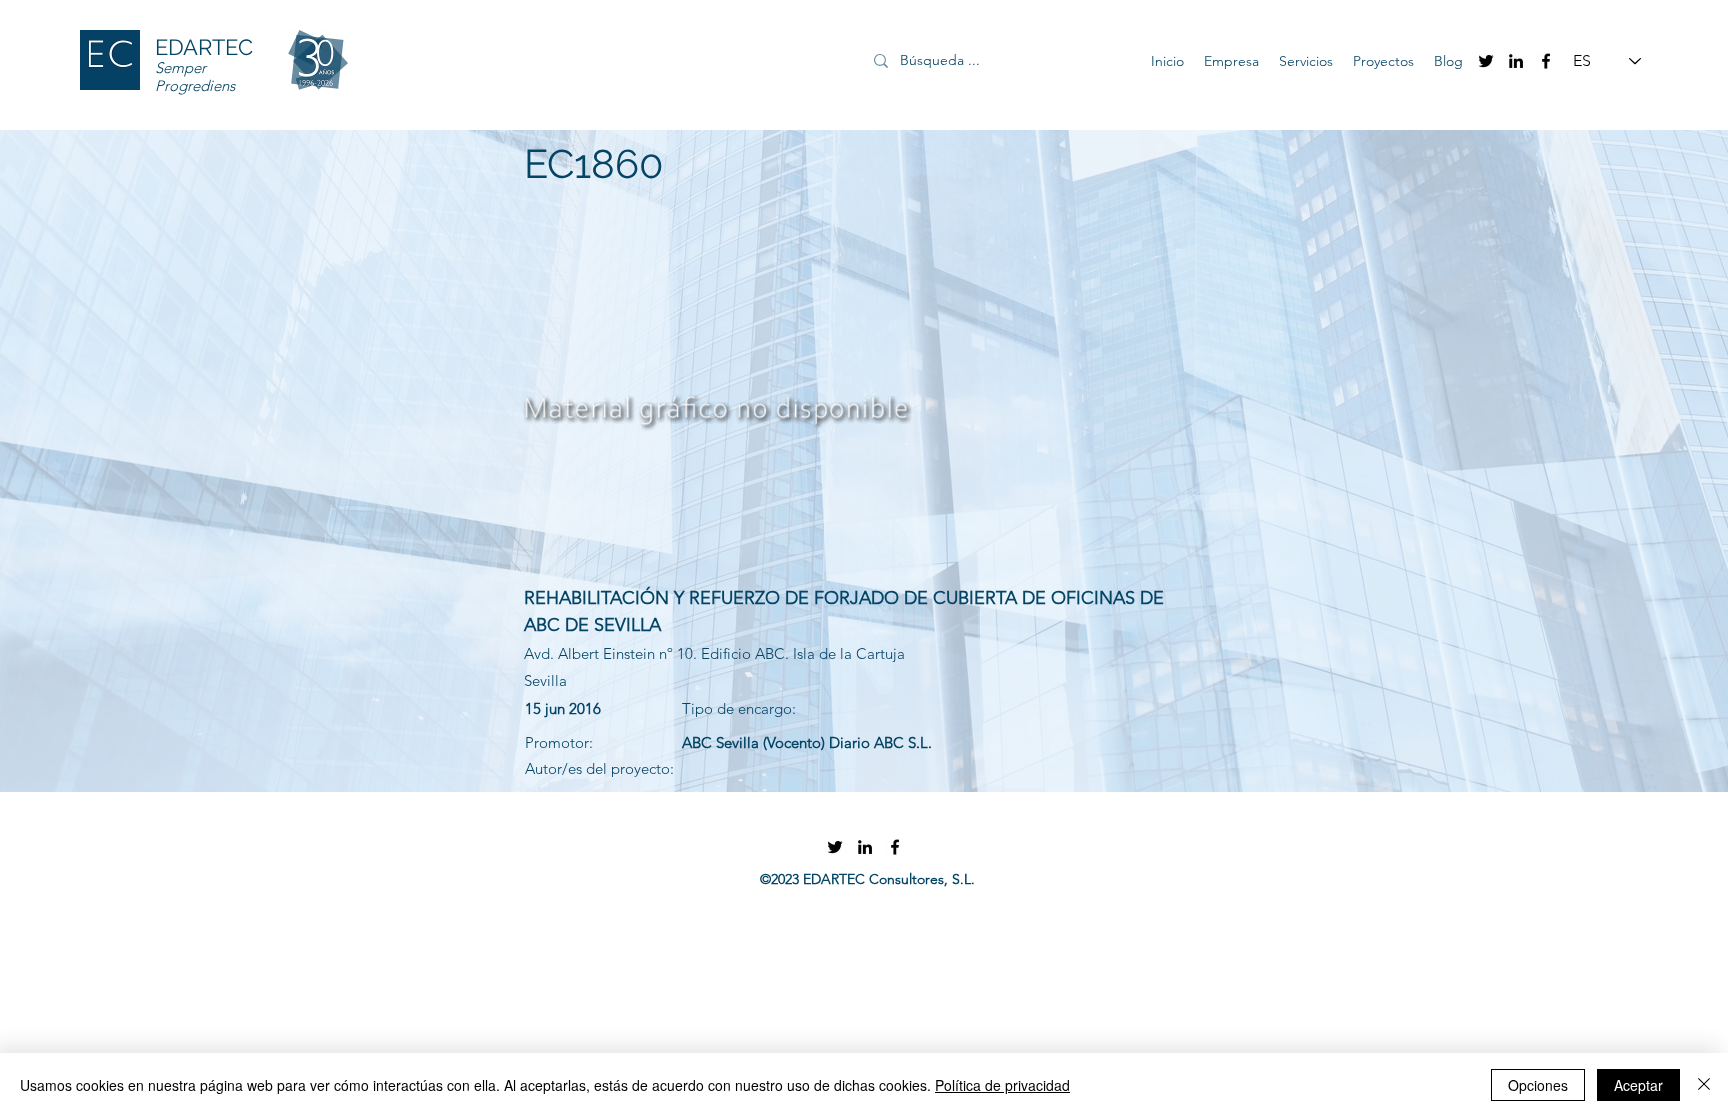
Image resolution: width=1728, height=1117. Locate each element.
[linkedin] (1516, 61)
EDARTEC (204, 47)
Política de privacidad (1002, 1085)
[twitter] (1486, 61)
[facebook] (1546, 61)
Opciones (1538, 1085)
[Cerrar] (1704, 1085)
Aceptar (1638, 1085)
